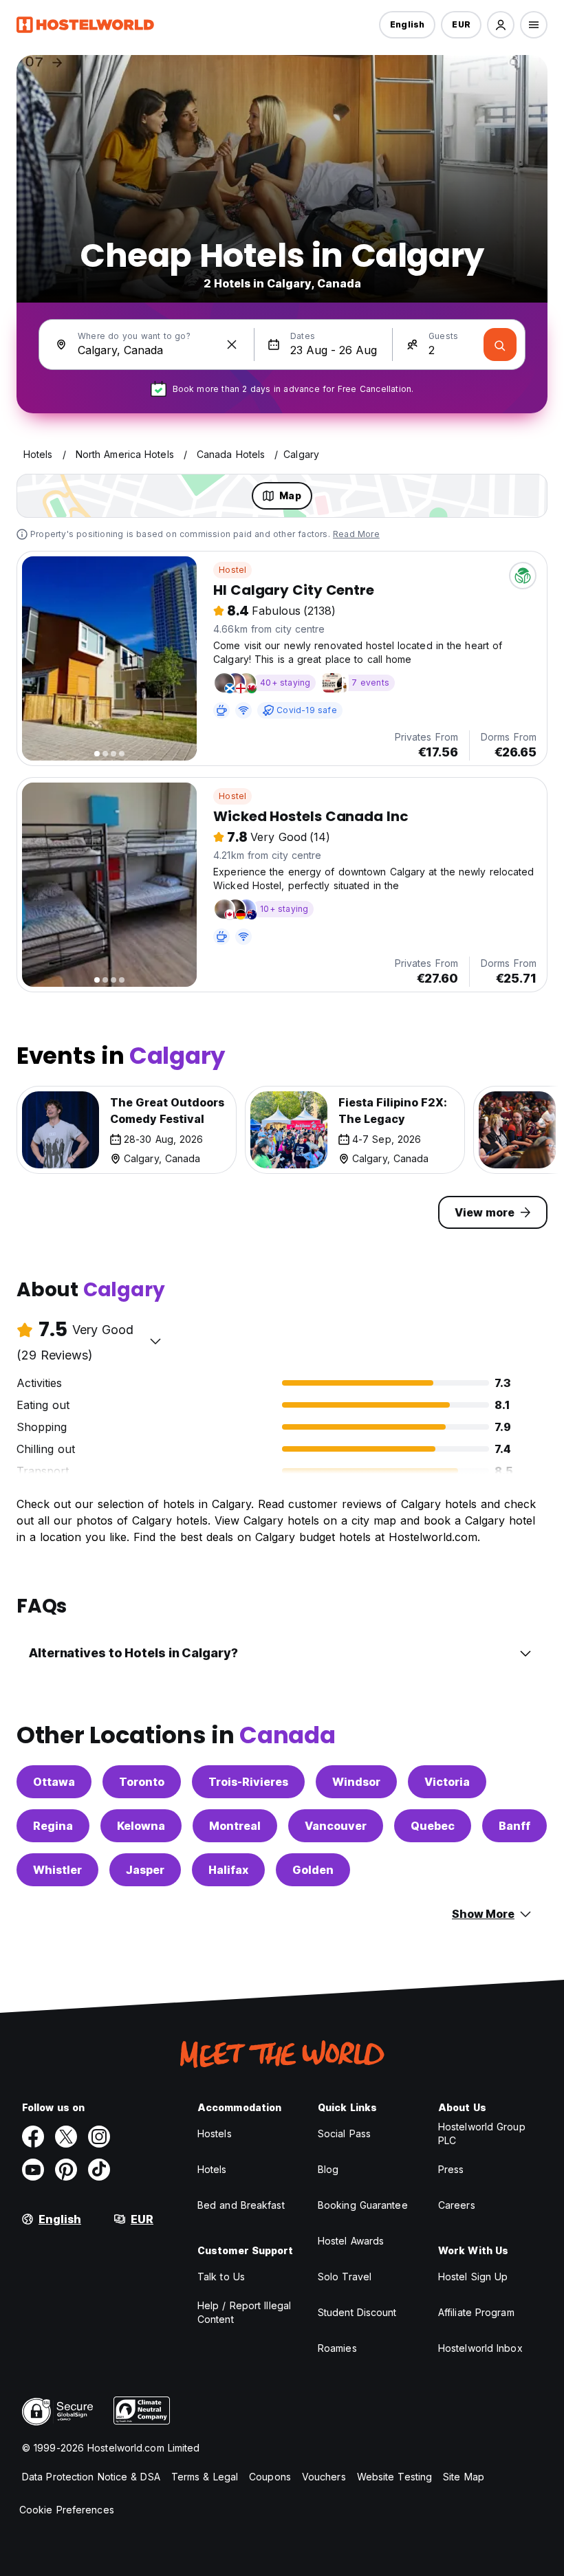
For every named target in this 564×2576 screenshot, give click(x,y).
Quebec (433, 1826)
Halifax (228, 1870)
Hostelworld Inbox (480, 2348)
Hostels (215, 2133)
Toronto (142, 1782)
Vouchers (324, 2477)
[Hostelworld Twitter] (66, 2137)
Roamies (337, 2348)
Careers (457, 2205)
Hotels (212, 2169)
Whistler (57, 1870)
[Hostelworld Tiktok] (99, 2170)
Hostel (232, 570)
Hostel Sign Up (473, 2277)
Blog (328, 2169)
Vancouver (336, 1826)
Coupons (270, 2477)
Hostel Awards (351, 2241)
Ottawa (54, 1782)
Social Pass (344, 2133)
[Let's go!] (500, 345)
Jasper (145, 1870)
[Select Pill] (501, 25)
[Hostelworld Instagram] (99, 2137)
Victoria (447, 1782)
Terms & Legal (205, 2477)
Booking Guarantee (363, 2205)
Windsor (356, 1782)
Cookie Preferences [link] (67, 2510)
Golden (313, 1870)
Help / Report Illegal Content (244, 2312)
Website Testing (395, 2477)
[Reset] (232, 345)
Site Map (464, 2477)
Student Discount (357, 2312)
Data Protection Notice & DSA (91, 2477)
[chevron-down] (155, 1341)
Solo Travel (345, 2277)
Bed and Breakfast (241, 2205)
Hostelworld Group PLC (482, 2133)
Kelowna (141, 1826)
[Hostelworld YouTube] (33, 2170)
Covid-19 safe (307, 710)
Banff (514, 1826)
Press (451, 2169)
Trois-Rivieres (248, 1782)
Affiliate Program (476, 2312)
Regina (53, 1826)
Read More (356, 534)
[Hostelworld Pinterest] (66, 2170)
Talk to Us (221, 2277)
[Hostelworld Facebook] (33, 2137)
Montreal (235, 1826)
